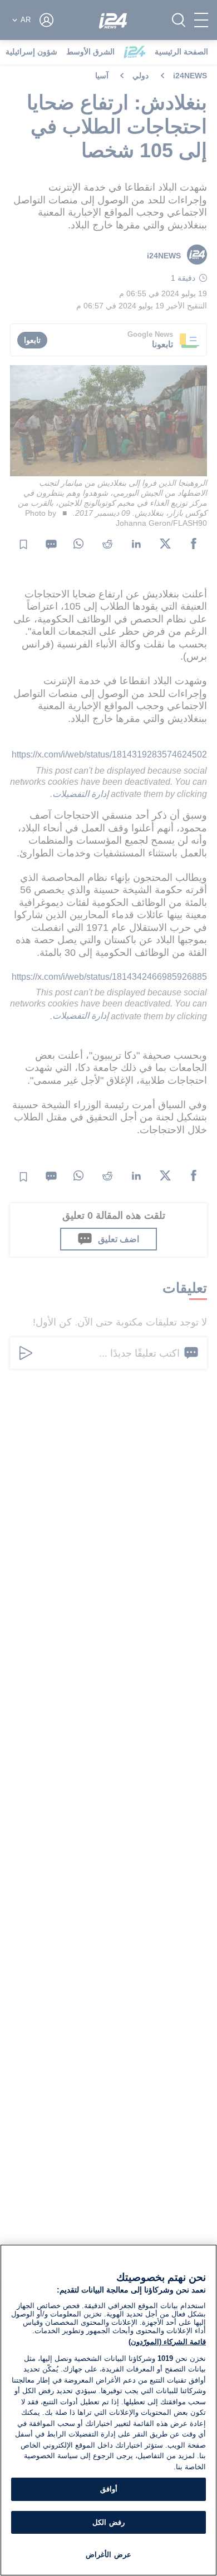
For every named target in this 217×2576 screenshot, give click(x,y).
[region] (108, 2410)
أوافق (109, 2489)
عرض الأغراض (108, 2555)
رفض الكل (108, 2522)
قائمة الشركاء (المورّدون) (167, 2342)
